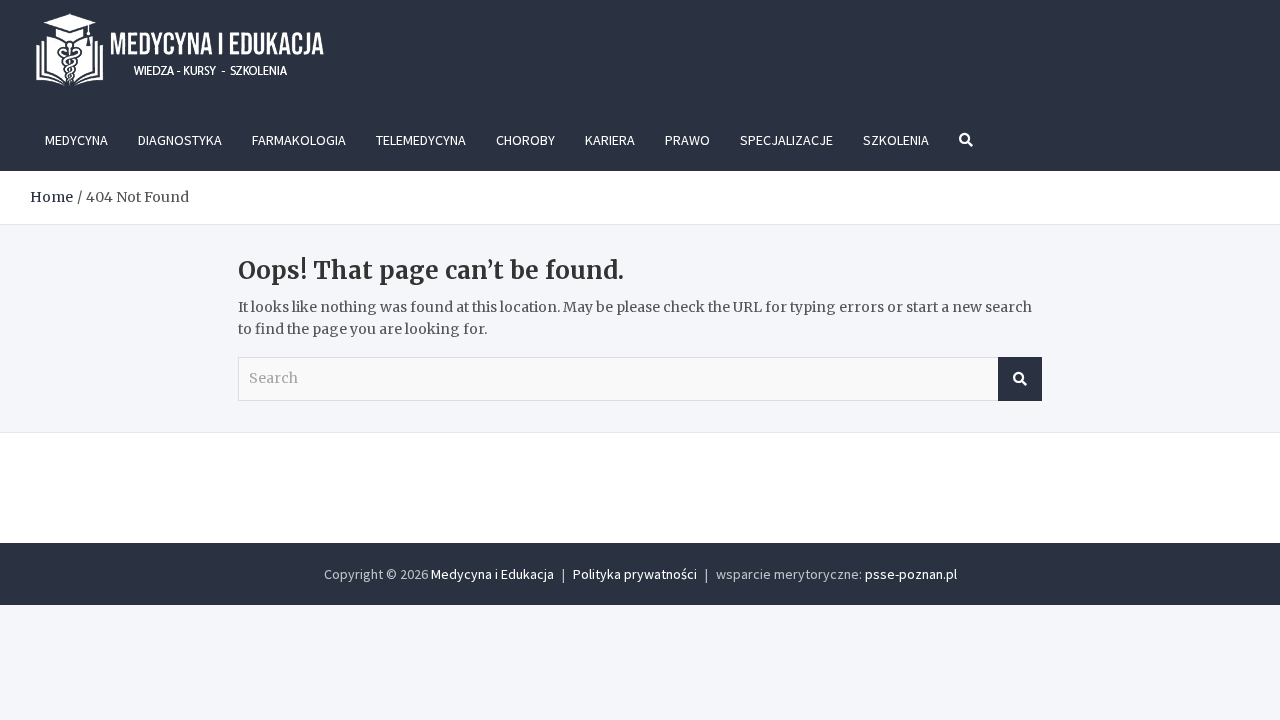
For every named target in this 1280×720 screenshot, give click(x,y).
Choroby (525, 140)
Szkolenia (896, 140)
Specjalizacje (786, 140)
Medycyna (76, 140)
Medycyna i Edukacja (492, 574)
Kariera (610, 140)
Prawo (687, 140)
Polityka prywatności (635, 574)
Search (1020, 379)
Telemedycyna (421, 140)
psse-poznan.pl (911, 574)
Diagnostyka (180, 140)
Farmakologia (299, 140)
